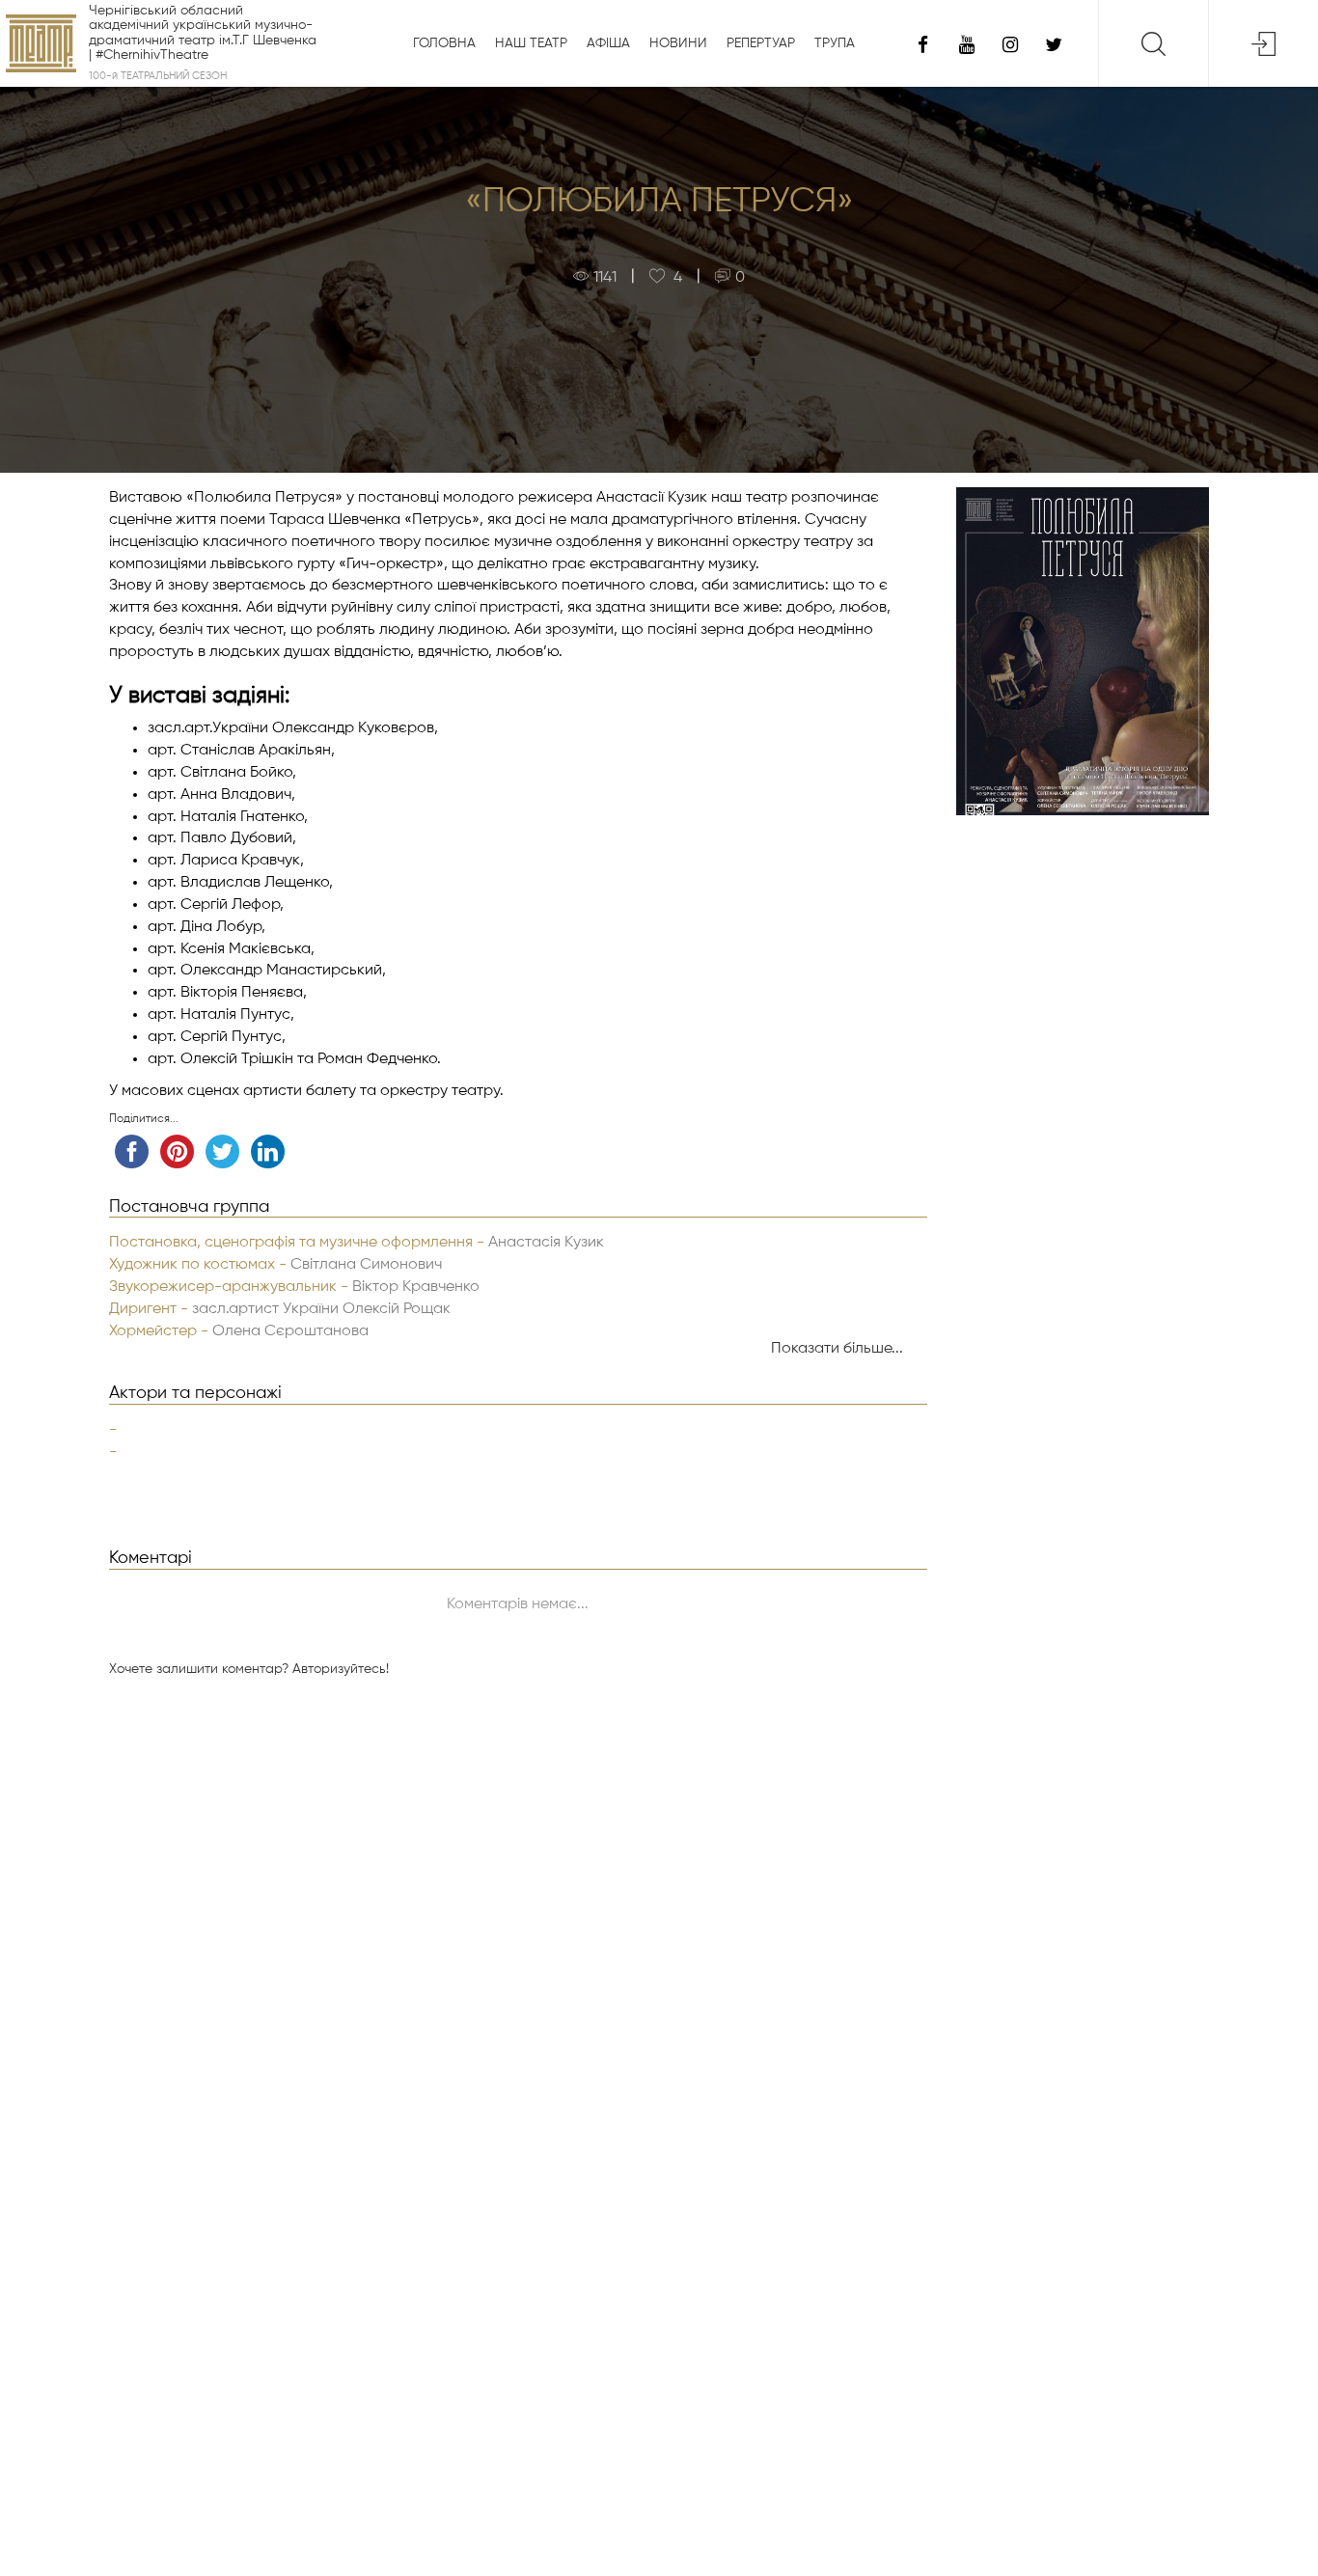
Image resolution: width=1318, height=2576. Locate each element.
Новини (678, 43)
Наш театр (531, 43)
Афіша (608, 43)
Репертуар (761, 43)
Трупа (835, 43)
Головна (444, 43)
